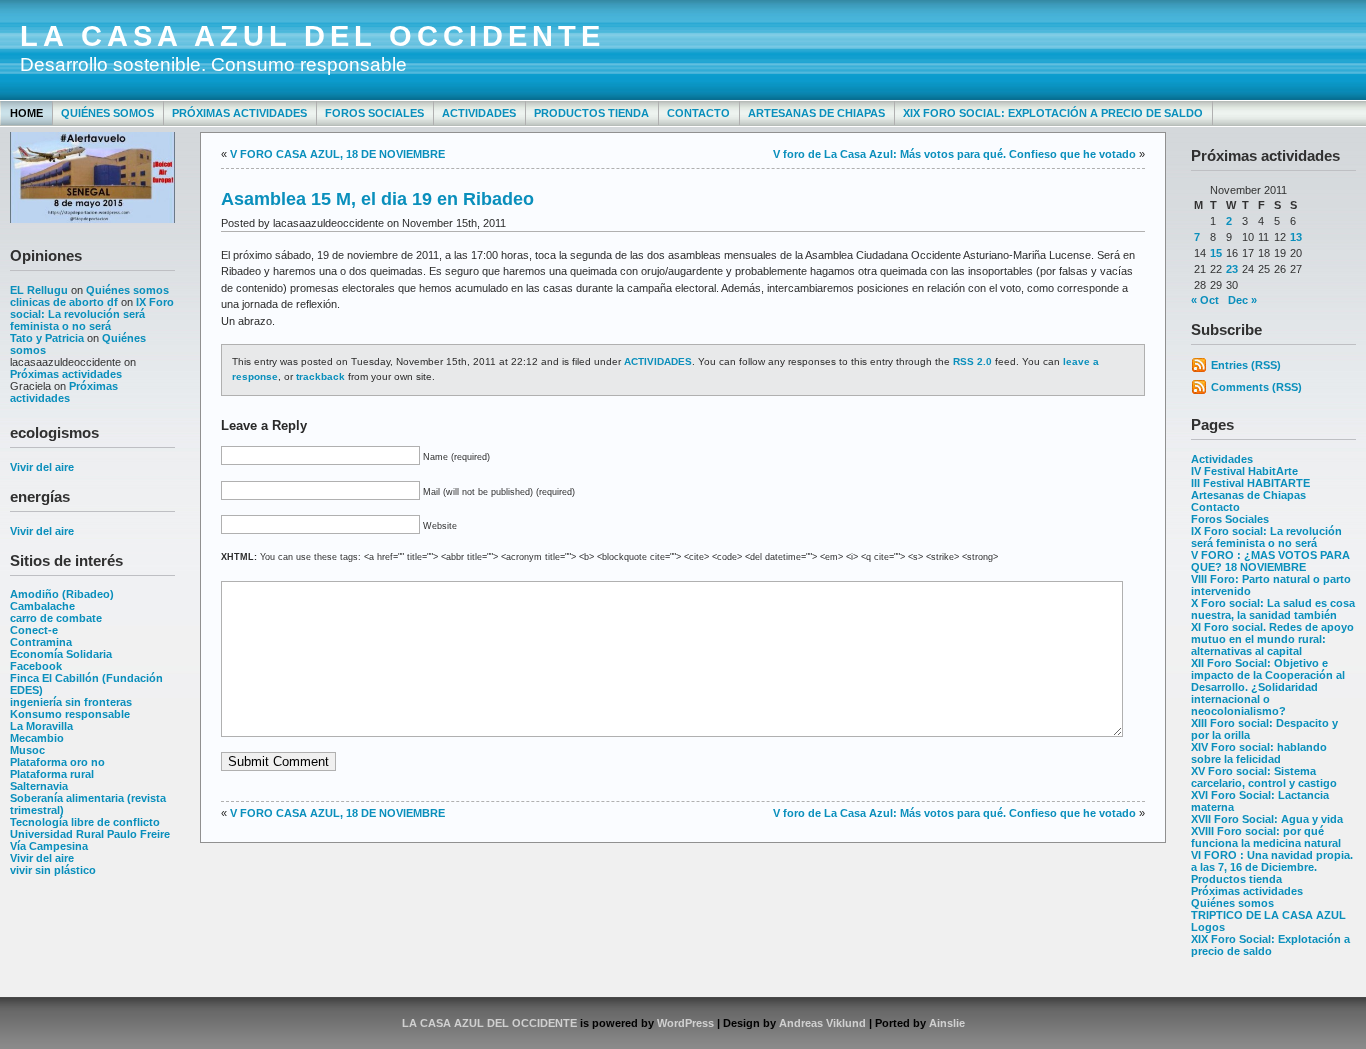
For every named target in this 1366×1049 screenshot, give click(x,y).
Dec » (1242, 300)
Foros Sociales (374, 113)
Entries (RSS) (1246, 365)
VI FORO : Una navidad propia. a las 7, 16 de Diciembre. (1272, 861)
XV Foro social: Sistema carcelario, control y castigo (1264, 777)
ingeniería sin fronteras (71, 702)
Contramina (41, 642)
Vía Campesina (49, 846)
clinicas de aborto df (64, 302)
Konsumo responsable (70, 714)
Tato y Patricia (47, 338)
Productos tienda (591, 113)
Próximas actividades (239, 113)
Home (26, 113)
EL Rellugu (39, 290)
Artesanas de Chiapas (816, 113)
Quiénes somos (107, 113)
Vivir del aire (42, 467)
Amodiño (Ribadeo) (62, 594)
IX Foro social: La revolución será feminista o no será (92, 314)
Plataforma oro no (57, 762)
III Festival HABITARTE (1250, 483)
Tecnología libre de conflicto (85, 822)
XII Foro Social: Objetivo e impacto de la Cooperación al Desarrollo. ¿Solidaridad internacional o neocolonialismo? (1268, 687)
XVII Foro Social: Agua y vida (1267, 819)
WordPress (685, 1023)
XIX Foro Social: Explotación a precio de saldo (1053, 113)
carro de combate (56, 618)
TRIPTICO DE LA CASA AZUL (1268, 915)
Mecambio (37, 738)
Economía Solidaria (61, 654)
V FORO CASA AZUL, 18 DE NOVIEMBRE (337, 154)
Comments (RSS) (1256, 387)
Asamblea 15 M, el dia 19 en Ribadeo (377, 199)
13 (1296, 237)
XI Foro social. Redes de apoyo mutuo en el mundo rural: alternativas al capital (1272, 639)
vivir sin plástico (53, 870)
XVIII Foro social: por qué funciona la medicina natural (1266, 837)
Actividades (479, 113)
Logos (1208, 927)
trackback (320, 376)
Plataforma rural (52, 774)
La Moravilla (41, 726)
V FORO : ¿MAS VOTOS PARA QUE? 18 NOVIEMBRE (1270, 561)
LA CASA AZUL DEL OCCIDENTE (312, 36)
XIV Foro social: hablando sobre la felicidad (1259, 753)
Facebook (36, 666)
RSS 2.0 (972, 361)
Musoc (27, 750)
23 (1232, 269)
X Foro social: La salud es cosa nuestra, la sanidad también (1273, 609)
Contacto (698, 113)
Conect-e (34, 630)
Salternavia (39, 786)
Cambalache (42, 606)
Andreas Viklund (822, 1023)
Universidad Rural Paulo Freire (90, 834)
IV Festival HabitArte (1244, 471)
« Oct (1205, 300)
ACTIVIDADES (658, 361)
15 (1216, 253)
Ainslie (947, 1023)
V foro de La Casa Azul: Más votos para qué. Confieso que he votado (954, 154)
